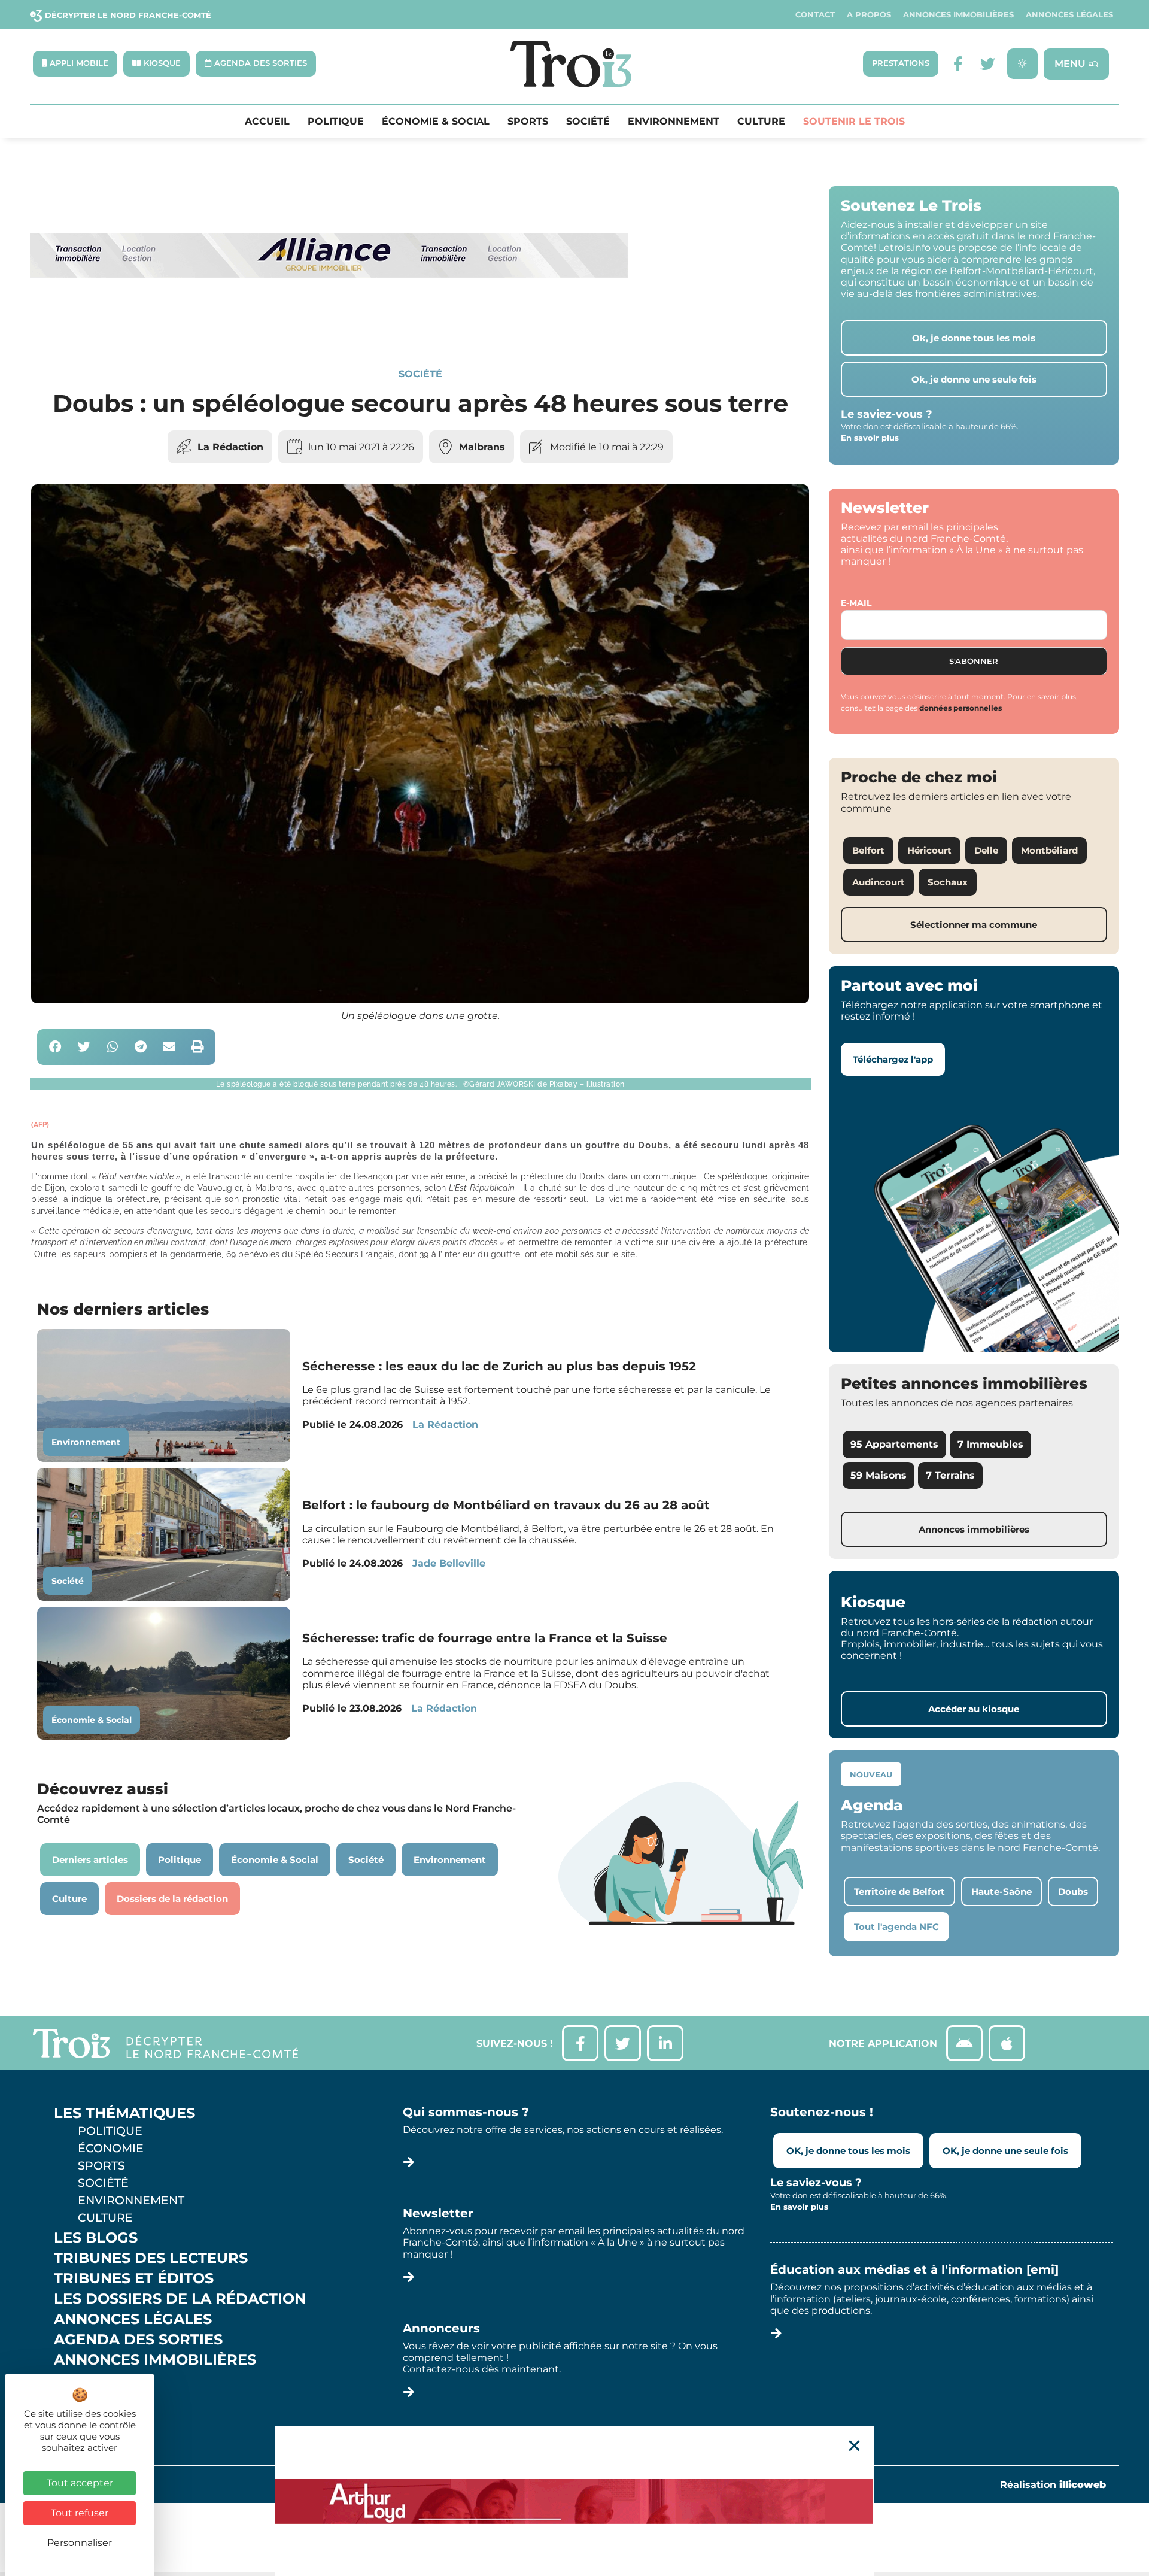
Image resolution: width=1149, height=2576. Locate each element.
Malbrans (482, 447)
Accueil (267, 122)
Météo (81, 2401)
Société (588, 122)
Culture (761, 122)
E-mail (856, 603)
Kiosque (89, 2380)
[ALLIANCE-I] (329, 327)
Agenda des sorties (138, 2340)
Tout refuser (80, 2513)
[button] (55, 1047)
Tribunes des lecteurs (151, 2258)
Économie (111, 2148)
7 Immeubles (990, 1444)
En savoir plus (870, 438)
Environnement (674, 122)
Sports (528, 122)
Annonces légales (1069, 15)
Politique (336, 122)
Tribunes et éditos (134, 2278)
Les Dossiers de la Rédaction (180, 2299)
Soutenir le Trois (854, 122)
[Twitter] (988, 64)
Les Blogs (96, 2238)
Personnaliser (80, 2543)
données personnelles (960, 708)
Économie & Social (436, 122)
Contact (815, 15)
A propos (869, 15)
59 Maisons (879, 1475)
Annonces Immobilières (958, 15)
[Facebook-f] (958, 64)
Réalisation (1053, 2485)
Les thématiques (124, 2113)
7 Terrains (950, 1475)
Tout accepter (80, 2483)
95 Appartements (894, 1444)
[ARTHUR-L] (574, 2501)
